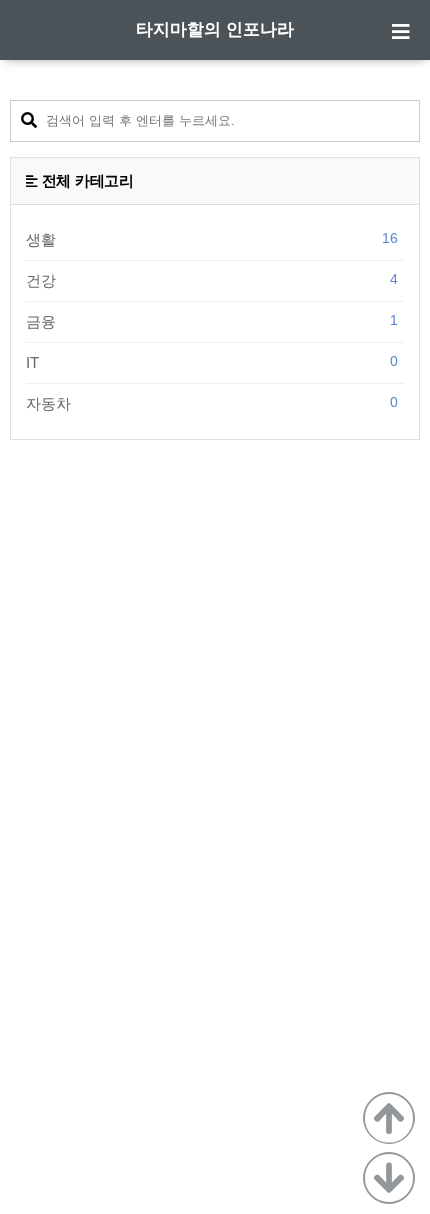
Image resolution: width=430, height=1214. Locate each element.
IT (212, 362)
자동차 (212, 403)
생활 (212, 239)
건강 (212, 280)
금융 (212, 321)
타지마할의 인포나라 (215, 29)
